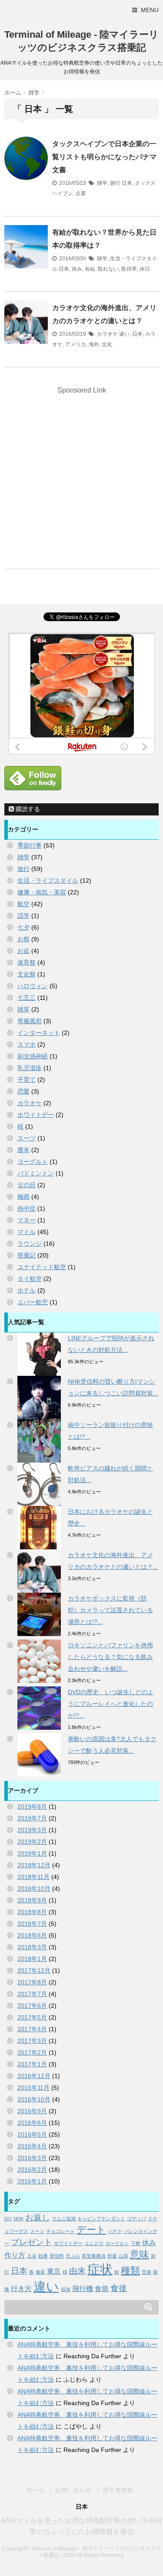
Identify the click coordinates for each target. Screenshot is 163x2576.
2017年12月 (34, 1970)
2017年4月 (32, 2029)
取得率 (129, 269)
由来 (77, 2271)
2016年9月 (32, 2111)
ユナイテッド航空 (42, 1267)
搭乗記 (27, 1255)
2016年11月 (33, 2088)
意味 (140, 2254)
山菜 (123, 2256)
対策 (112, 2256)
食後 (119, 2288)
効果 (43, 2256)
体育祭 (27, 962)
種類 (130, 2270)
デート (91, 2230)
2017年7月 (32, 1994)
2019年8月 (32, 1807)
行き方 (21, 2289)
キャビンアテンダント (101, 2219)
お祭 (23, 939)
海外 (94, 344)
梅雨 (23, 1197)
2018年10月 (34, 1889)
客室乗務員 (94, 2256)
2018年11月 (33, 1877)
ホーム (35, 2490)
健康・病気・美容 (42, 892)
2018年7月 (32, 1924)
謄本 (23, 1150)
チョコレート (60, 2231)
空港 (146, 2272)
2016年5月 (32, 2134)
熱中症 (27, 1208)
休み (77, 269)
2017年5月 (32, 2017)
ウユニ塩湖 (64, 2219)
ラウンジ (30, 1244)
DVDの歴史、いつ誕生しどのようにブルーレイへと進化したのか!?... (111, 1704)
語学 (23, 916)
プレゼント (32, 2242)
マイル (27, 1232)
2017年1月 (32, 2064)
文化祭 (27, 974)
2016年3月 (32, 2158)
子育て (27, 1080)
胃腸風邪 (30, 1021)
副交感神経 (33, 1056)
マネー (27, 1220)
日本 (127, 183)
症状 (100, 2269)
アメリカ (76, 344)
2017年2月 (32, 2052)
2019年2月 (32, 1842)
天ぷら (73, 2256)
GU (8, 2219)
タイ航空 (30, 1279)
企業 (81, 193)
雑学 (102, 183)
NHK (18, 2219)
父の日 (27, 1185)
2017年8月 (32, 1982)
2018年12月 (34, 1865)
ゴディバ (136, 2219)
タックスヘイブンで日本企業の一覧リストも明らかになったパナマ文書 (104, 157)
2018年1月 (32, 1959)
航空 (23, 904)
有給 (90, 269)
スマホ (27, 1044)
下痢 (136, 2243)
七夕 (23, 927)
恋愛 (23, 1091)
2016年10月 (34, 2099)
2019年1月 (32, 1853)
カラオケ (107, 334)
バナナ (115, 2231)
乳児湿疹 (30, 1068)
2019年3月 (32, 1830)
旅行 (115, 183)
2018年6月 (32, 1935)
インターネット (39, 1033)
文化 (107, 344)
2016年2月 (32, 2170)
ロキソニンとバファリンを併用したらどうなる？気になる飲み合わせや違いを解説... (110, 1657)
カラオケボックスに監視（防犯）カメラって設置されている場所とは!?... (110, 1610)
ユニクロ (94, 2243)
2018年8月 (32, 1912)
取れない (108, 269)
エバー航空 (33, 1302)
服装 (40, 2272)
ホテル (27, 1290)
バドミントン (36, 1173)
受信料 (57, 2256)
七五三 (27, 998)
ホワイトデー (36, 1115)
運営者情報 (118, 2490)
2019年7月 (32, 1818)
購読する (27, 809)
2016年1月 (32, 2181)
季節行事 (30, 845)
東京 (54, 2271)
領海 (66, 2289)
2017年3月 (32, 2041)
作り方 (15, 2255)
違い (124, 334)
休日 (145, 269)
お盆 (23, 951)
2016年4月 (32, 2146)
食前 (102, 2289)
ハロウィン (33, 986)
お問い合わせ (73, 2490)
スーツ (27, 1138)
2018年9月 (32, 1900)
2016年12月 (34, 2076)
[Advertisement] (81, 479)
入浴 (32, 2256)
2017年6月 (32, 2006)
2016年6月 (32, 2123)
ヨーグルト (33, 1162)
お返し (38, 2218)
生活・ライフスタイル (48, 880)
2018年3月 (32, 1947)
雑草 (23, 1009)
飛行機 (83, 2289)
